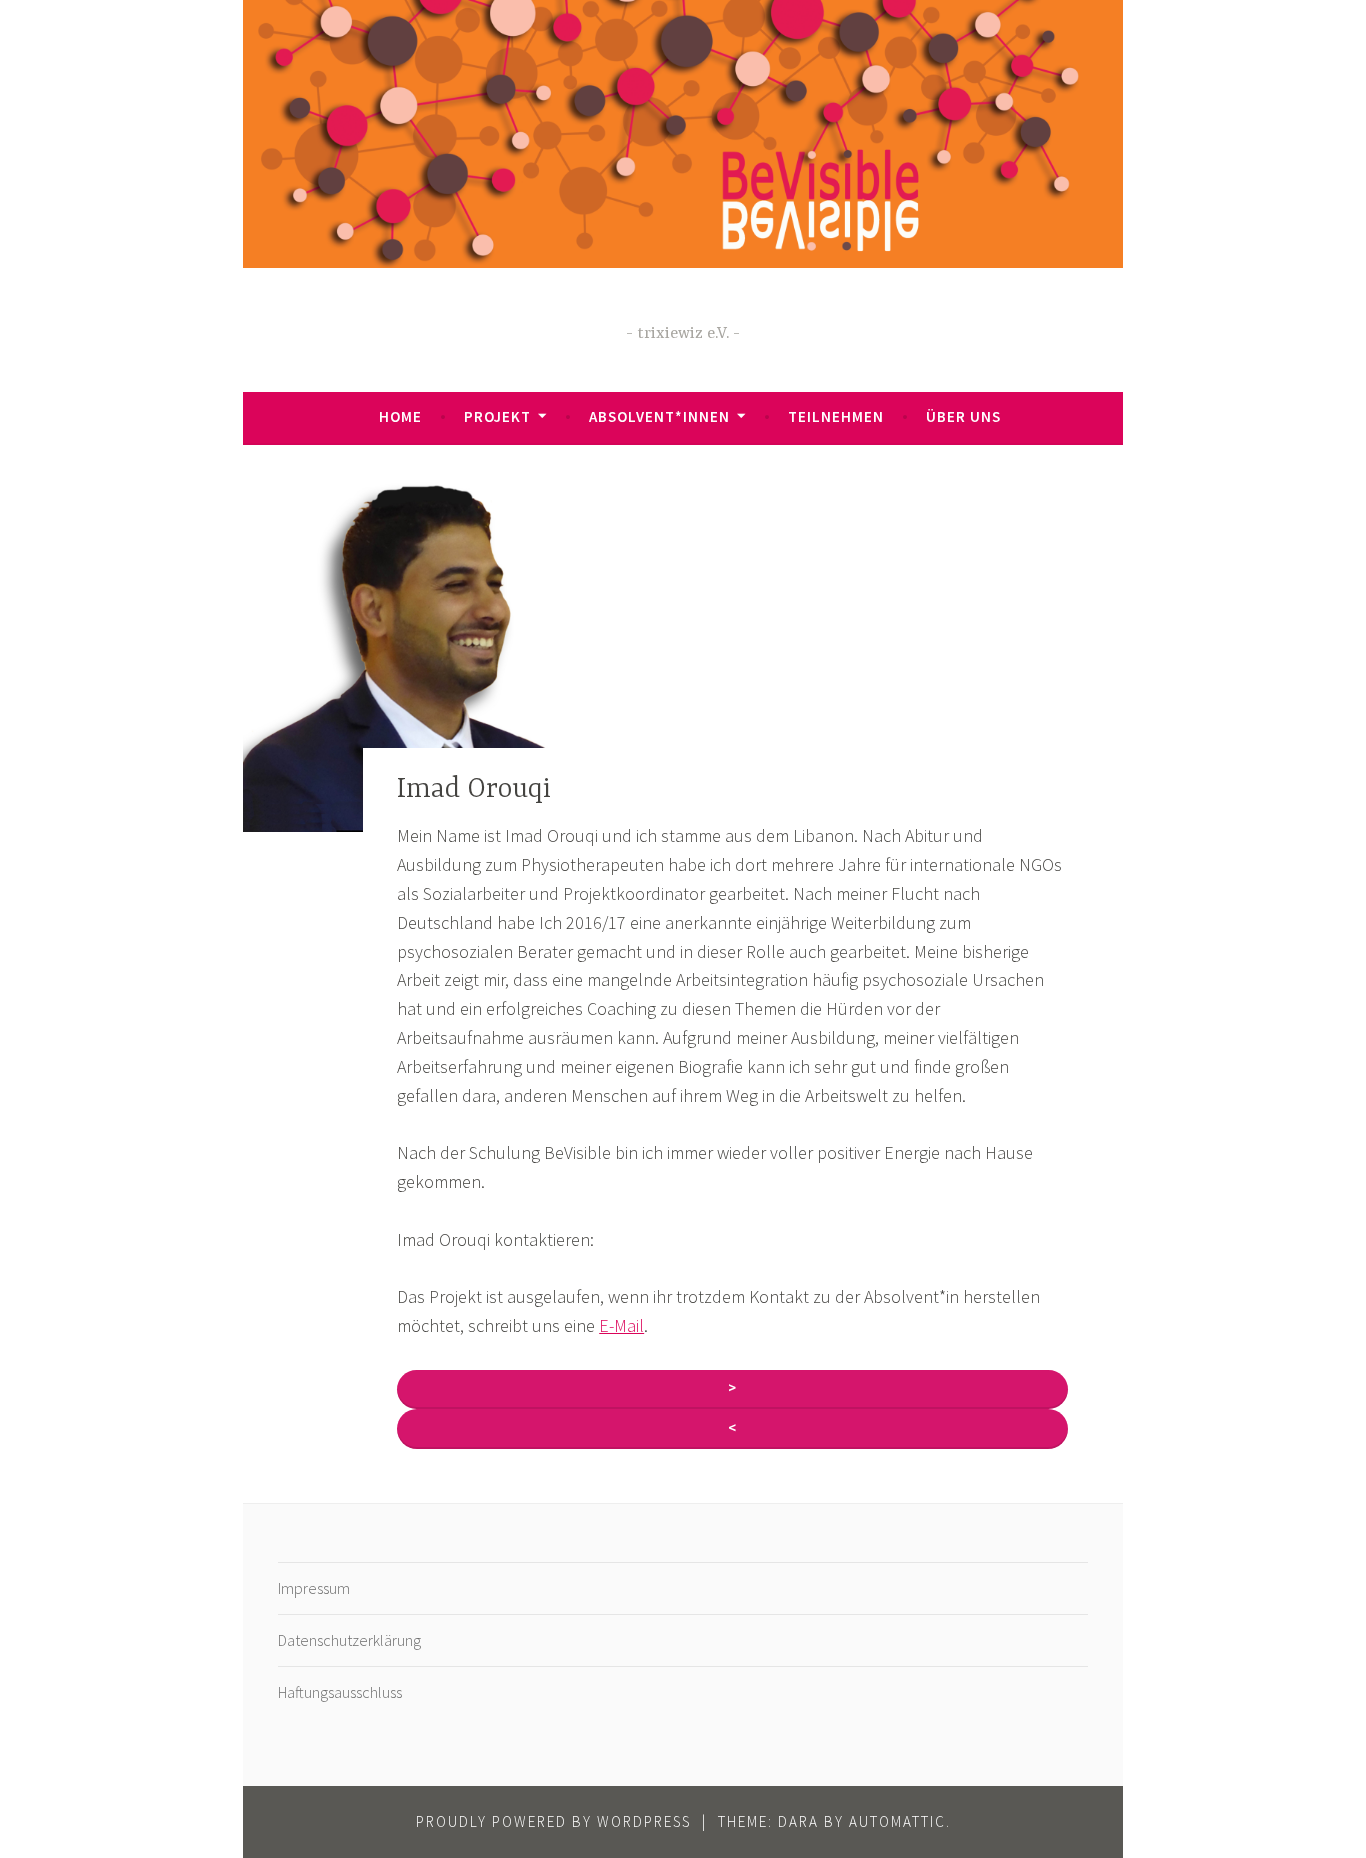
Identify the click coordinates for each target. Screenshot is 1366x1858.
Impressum (314, 1588)
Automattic (897, 1821)
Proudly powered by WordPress (553, 1821)
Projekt (497, 416)
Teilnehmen (836, 416)
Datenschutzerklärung (349, 1640)
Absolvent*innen (659, 416)
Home (400, 416)
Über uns (963, 416)
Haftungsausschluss (340, 1692)
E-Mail (621, 1325)
